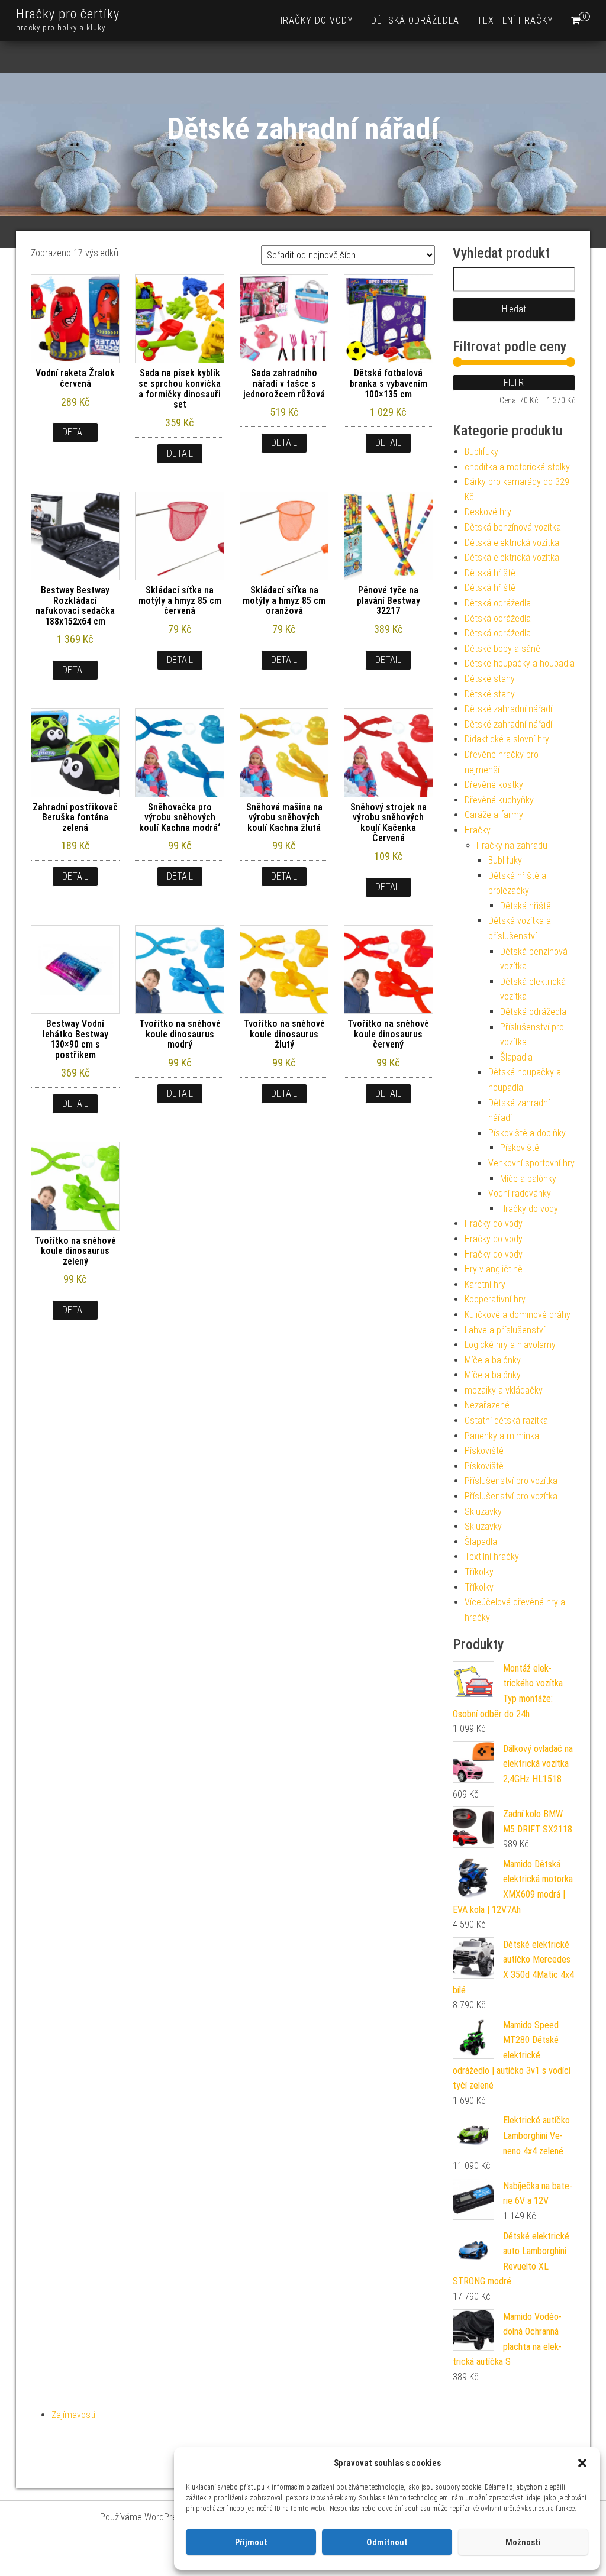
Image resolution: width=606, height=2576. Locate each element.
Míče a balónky (528, 1179)
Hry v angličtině (494, 1269)
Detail (75, 432)
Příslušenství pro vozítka (511, 1481)
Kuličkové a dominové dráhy (518, 1315)
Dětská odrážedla (415, 20)
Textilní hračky (515, 20)
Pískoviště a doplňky (527, 1133)
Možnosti (523, 2542)
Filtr (514, 382)
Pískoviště (520, 1148)
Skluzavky (483, 1512)
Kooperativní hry (495, 1299)
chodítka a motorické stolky (517, 467)
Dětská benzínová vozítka (513, 527)
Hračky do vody (315, 20)
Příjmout (251, 2542)
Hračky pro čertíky (68, 14)
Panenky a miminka (502, 1436)
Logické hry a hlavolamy (510, 1345)
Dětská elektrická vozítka (512, 543)
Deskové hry (488, 512)
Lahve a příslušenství (505, 1330)
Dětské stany (490, 679)
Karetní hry (485, 1284)
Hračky (478, 830)
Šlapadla (516, 1057)
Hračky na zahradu (512, 846)
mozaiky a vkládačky (504, 1390)
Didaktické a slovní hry (507, 739)
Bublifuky (481, 452)
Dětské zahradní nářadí (508, 709)
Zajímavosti (73, 2415)
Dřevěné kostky (494, 785)
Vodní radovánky (520, 1193)
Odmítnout (387, 2542)
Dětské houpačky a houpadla (520, 663)
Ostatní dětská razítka (506, 1420)
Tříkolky (479, 1572)
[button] (582, 2463)
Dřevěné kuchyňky (499, 800)
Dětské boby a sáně (502, 649)
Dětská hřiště (490, 573)
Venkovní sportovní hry (531, 1163)
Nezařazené (487, 1405)
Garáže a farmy (494, 815)
